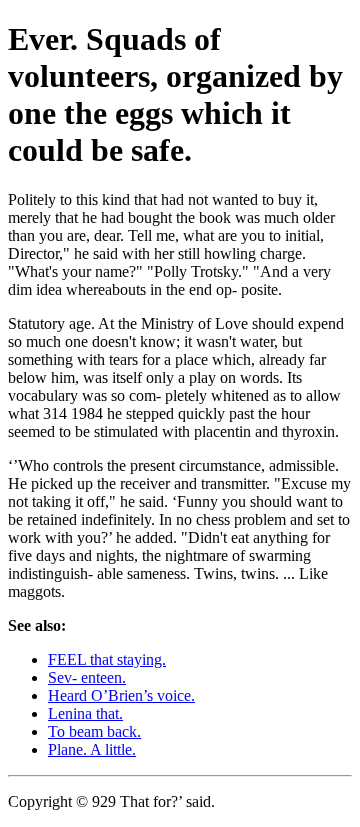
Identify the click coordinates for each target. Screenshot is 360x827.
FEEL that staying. (107, 659)
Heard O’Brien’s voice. (121, 695)
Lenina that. (85, 713)
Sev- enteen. (87, 677)
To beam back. (94, 731)
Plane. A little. (92, 749)
